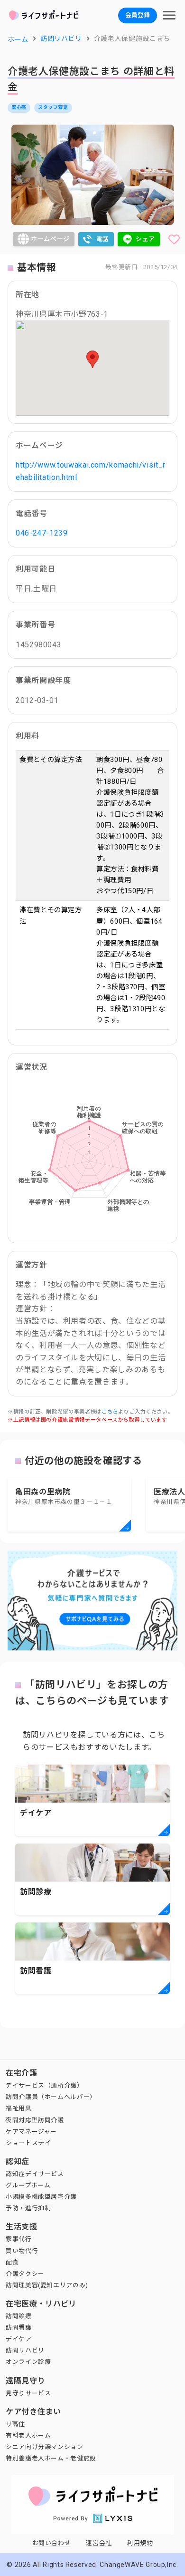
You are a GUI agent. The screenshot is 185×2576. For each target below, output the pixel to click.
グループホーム (28, 2185)
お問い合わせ (52, 2543)
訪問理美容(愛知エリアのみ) (47, 2285)
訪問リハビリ (25, 2350)
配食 (12, 2262)
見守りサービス (28, 2393)
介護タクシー (25, 2274)
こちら (110, 1412)
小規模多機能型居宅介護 (41, 2197)
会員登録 (138, 15)
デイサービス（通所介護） (45, 2085)
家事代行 (19, 2239)
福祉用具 (19, 2108)
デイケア (19, 2339)
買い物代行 (22, 2251)
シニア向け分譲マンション (45, 2447)
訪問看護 (19, 2327)
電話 (103, 239)
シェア (145, 239)
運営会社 (99, 2543)
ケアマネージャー (31, 2132)
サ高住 (15, 2424)
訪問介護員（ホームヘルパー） (51, 2097)
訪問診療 (19, 2316)
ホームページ (50, 239)
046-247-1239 (42, 533)
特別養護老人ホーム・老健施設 (51, 2458)
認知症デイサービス (35, 2174)
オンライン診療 (28, 2362)
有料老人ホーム (28, 2435)
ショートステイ (28, 2143)
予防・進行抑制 (28, 2208)
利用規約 (140, 2543)
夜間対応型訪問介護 (35, 2120)
